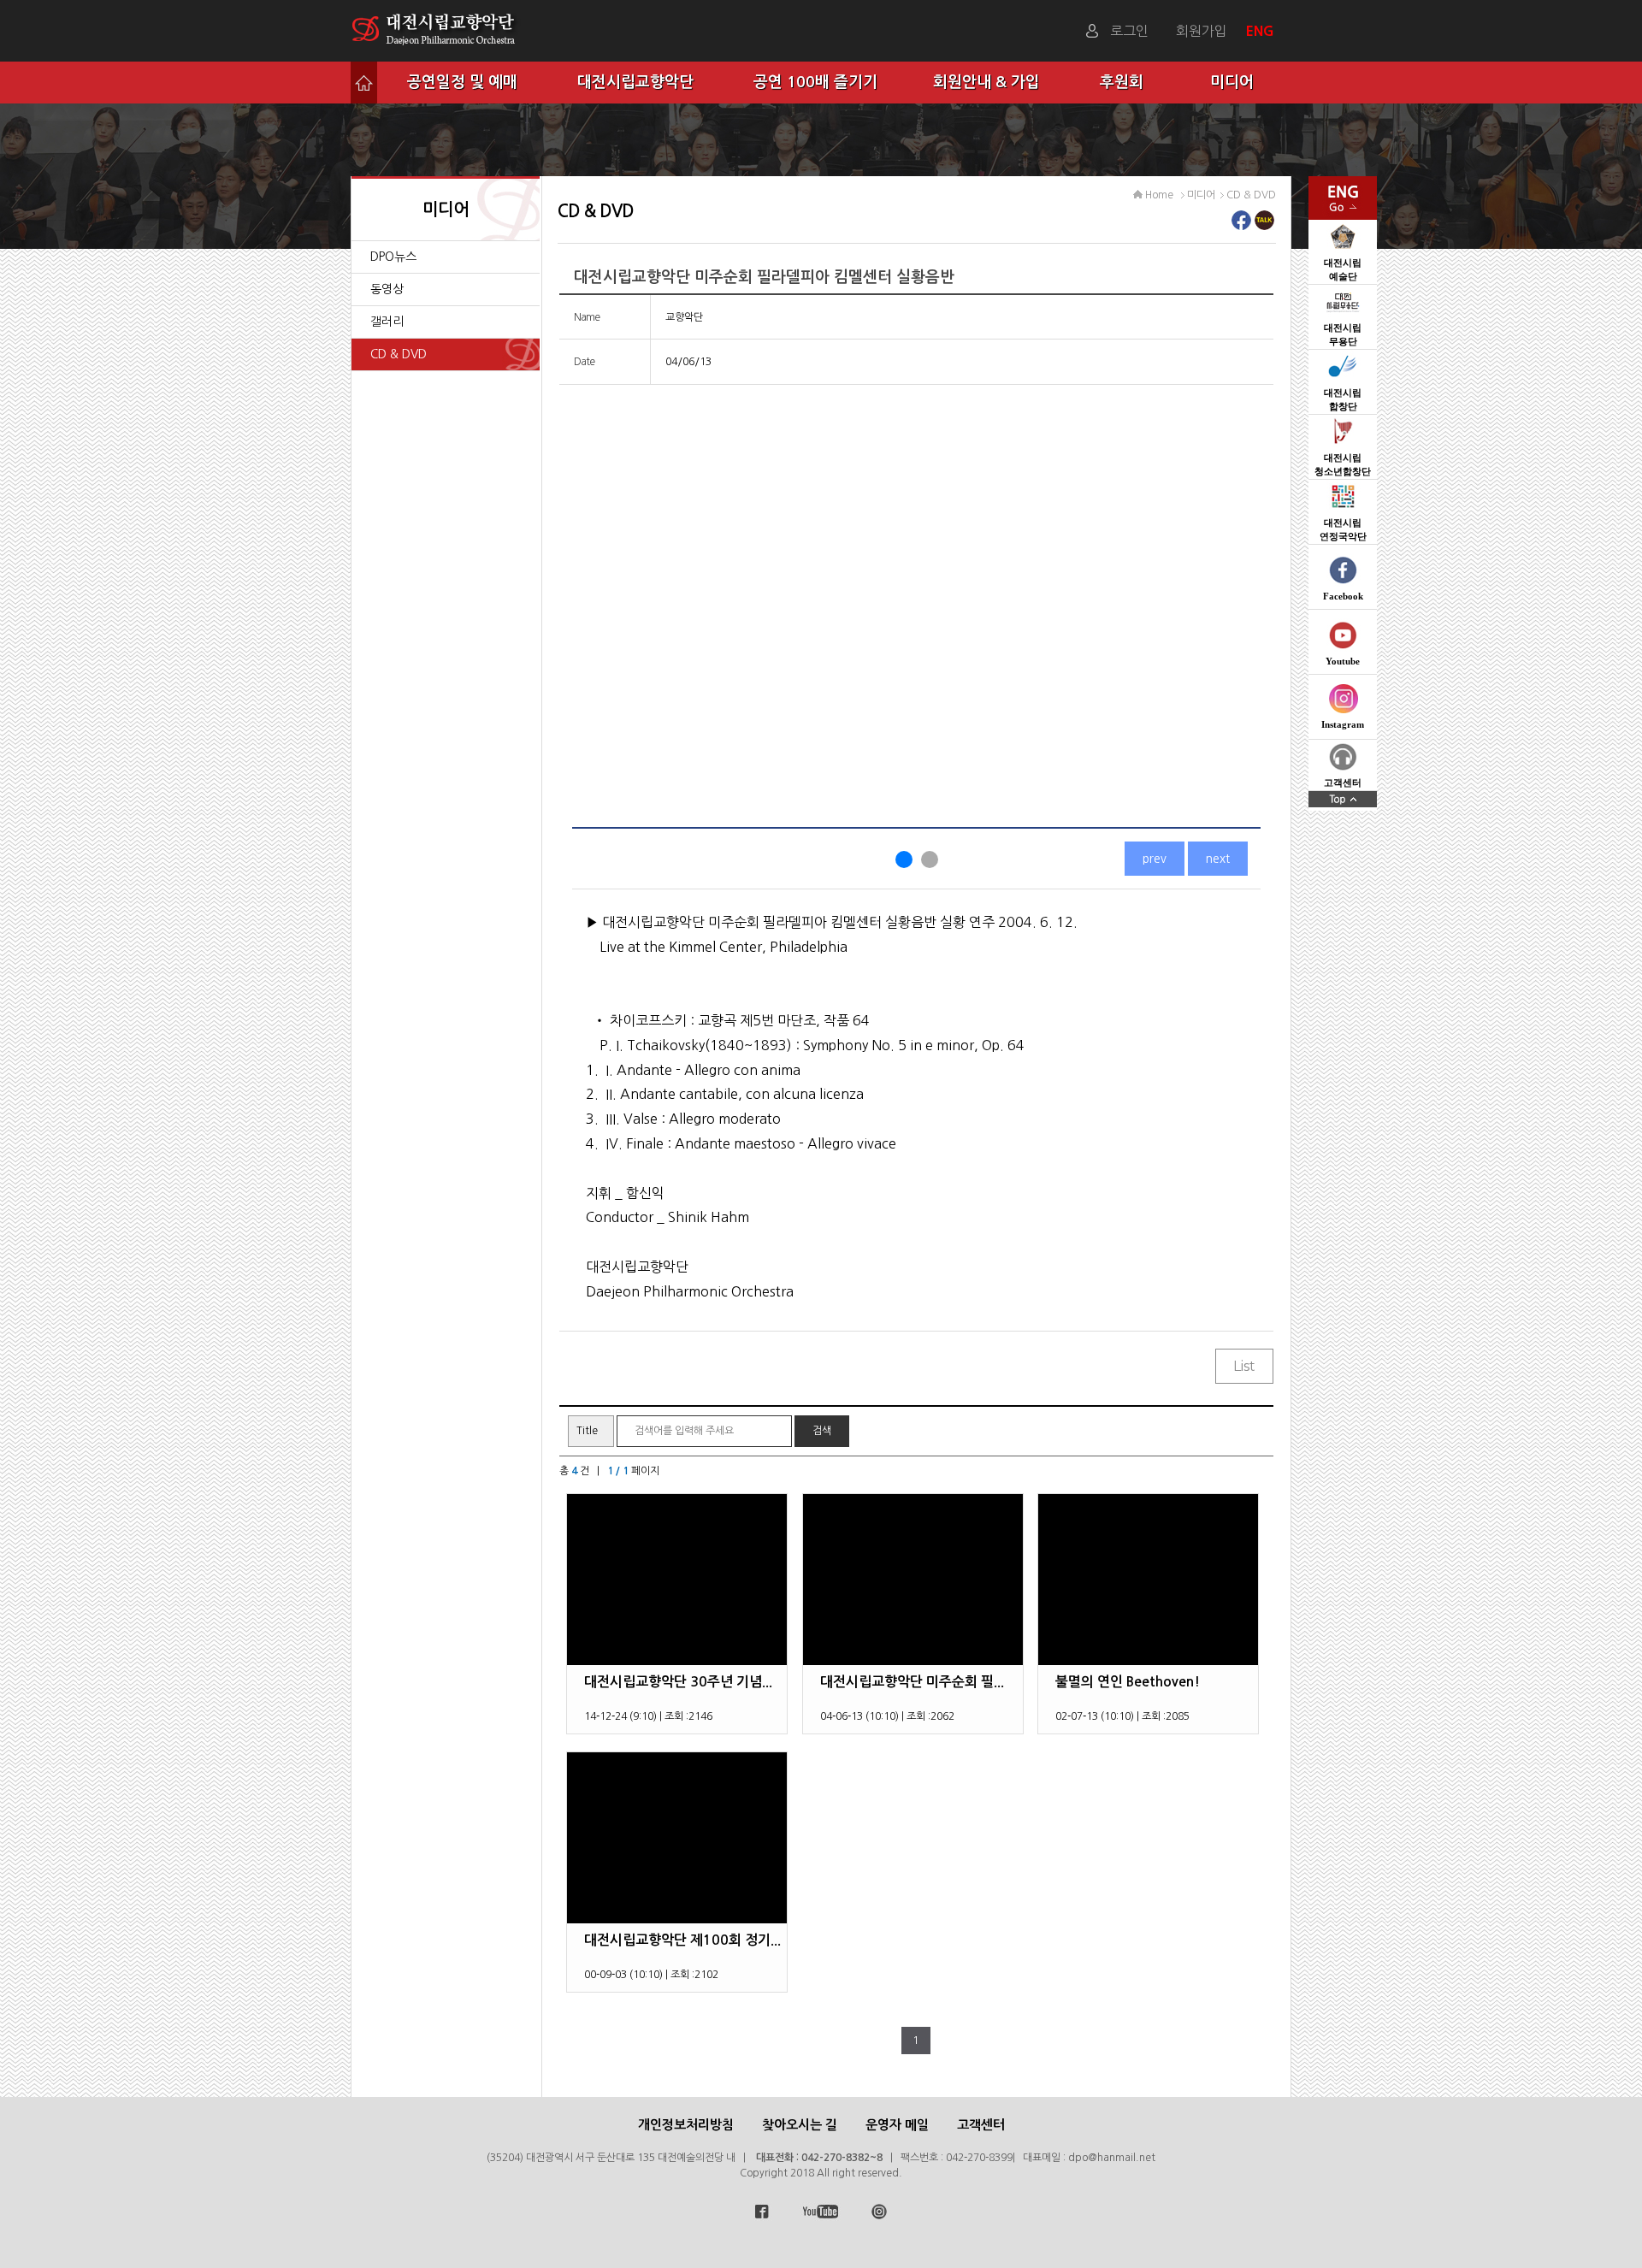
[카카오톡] (1264, 225)
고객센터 (981, 2125)
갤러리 (387, 322)
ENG (1262, 31)
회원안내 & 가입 (986, 82)
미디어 (1232, 82)
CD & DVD (399, 354)
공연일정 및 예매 (462, 82)
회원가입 (1202, 31)
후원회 (1122, 82)
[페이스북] (1241, 225)
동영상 (387, 289)
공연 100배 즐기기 (815, 82)
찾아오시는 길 (800, 2125)
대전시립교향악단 (635, 82)
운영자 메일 (897, 2125)
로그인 (1129, 31)
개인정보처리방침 (686, 2125)
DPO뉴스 (393, 257)
